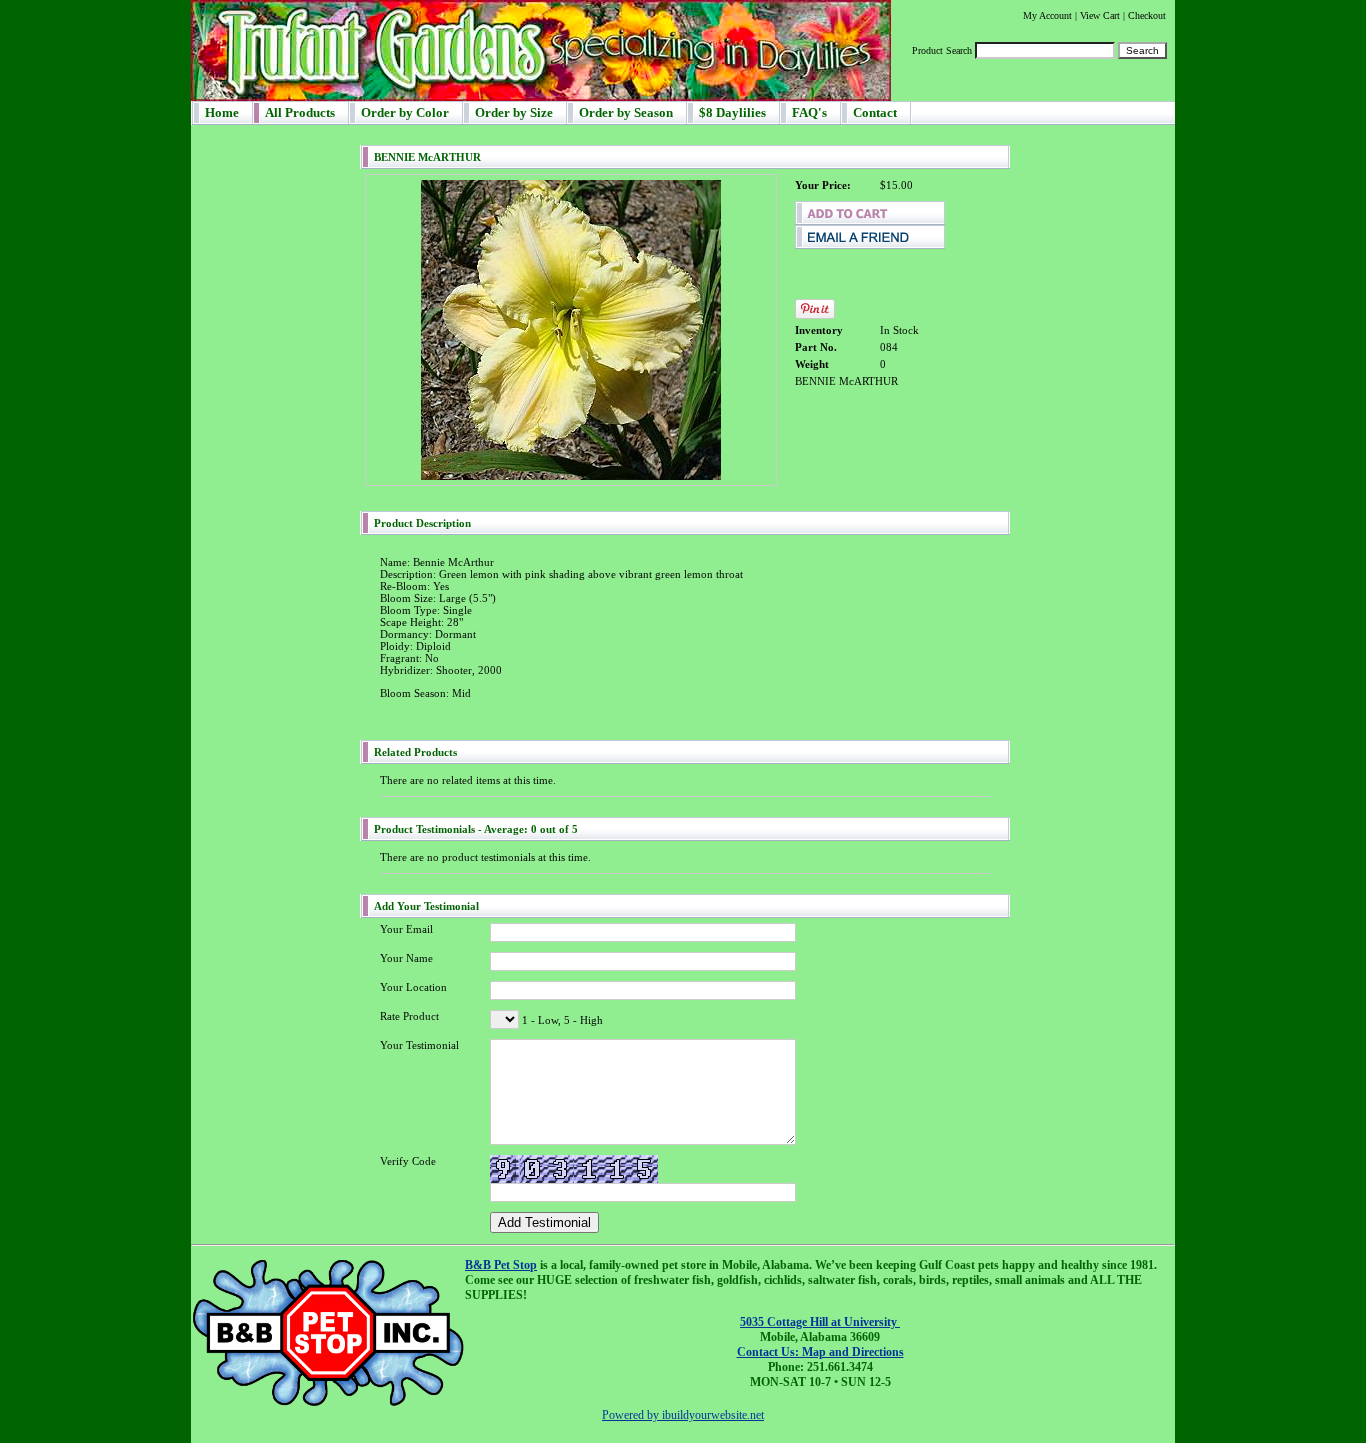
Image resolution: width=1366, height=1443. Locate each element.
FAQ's (809, 112)
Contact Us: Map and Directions (820, 1352)
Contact (875, 112)
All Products (300, 112)
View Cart (1100, 15)
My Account (1047, 15)
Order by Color (405, 112)
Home (222, 112)
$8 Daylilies (732, 112)
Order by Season (626, 112)
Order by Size (514, 112)
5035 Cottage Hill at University (820, 1322)
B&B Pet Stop (501, 1265)
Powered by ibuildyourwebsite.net (683, 1415)
